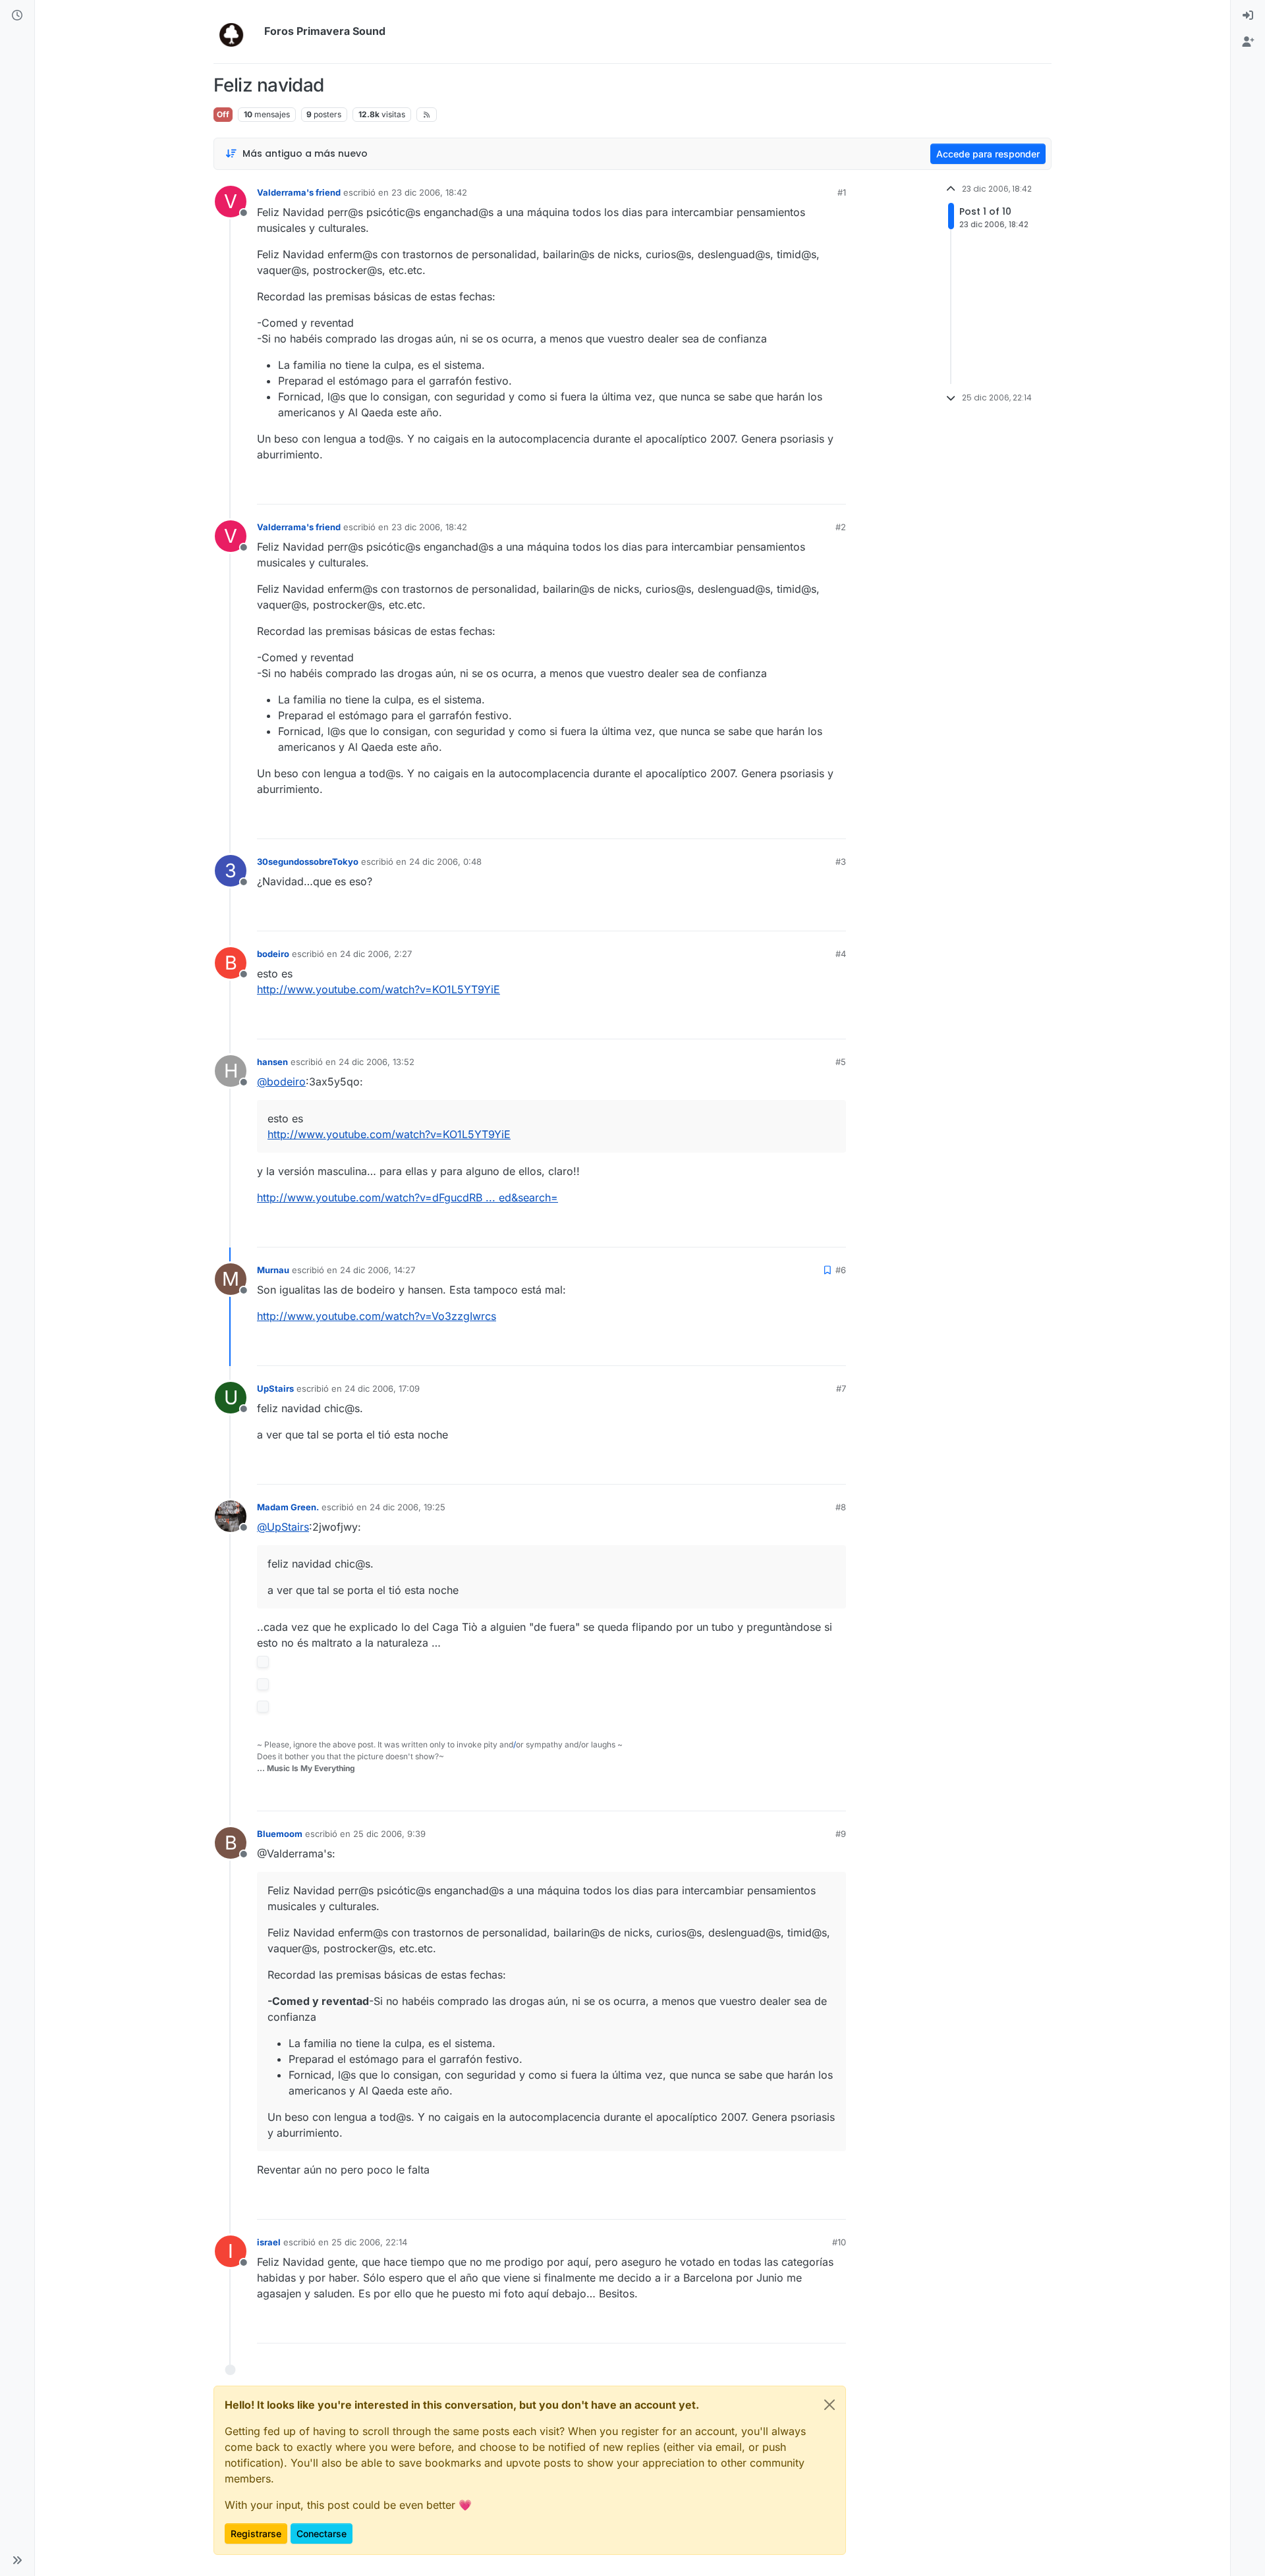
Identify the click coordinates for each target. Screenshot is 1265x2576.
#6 (841, 1270)
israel (269, 2242)
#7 (841, 1388)
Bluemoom (280, 1834)
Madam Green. (288, 1507)
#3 (841, 862)
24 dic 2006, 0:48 (445, 862)
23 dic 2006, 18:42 (429, 192)
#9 (841, 1834)
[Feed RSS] (427, 115)
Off (223, 114)
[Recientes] (17, 16)
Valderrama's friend (299, 192)
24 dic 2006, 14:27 (378, 1270)
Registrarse (256, 2534)
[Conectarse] (1248, 16)
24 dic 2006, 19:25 (408, 1507)
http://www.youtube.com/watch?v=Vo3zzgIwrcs (377, 1316)
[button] (17, 2560)
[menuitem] (1248, 16)
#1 (842, 192)
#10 (839, 2242)
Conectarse (322, 2534)
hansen (272, 1062)
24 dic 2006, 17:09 (382, 1388)
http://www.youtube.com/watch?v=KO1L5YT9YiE (379, 989)
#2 (841, 527)
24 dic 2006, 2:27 (376, 954)
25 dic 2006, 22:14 (369, 2242)
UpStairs (275, 1388)
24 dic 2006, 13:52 (377, 1062)
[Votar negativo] (808, 488)
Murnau (273, 1270)
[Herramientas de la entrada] (835, 488)
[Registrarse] (1248, 42)
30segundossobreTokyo (308, 862)
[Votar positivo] (762, 488)
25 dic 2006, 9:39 (389, 1834)
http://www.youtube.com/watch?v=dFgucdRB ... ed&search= (408, 1197)
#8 (841, 1507)
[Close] (829, 2405)
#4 (841, 954)
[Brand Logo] (236, 32)
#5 (841, 1062)
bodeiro (273, 954)
